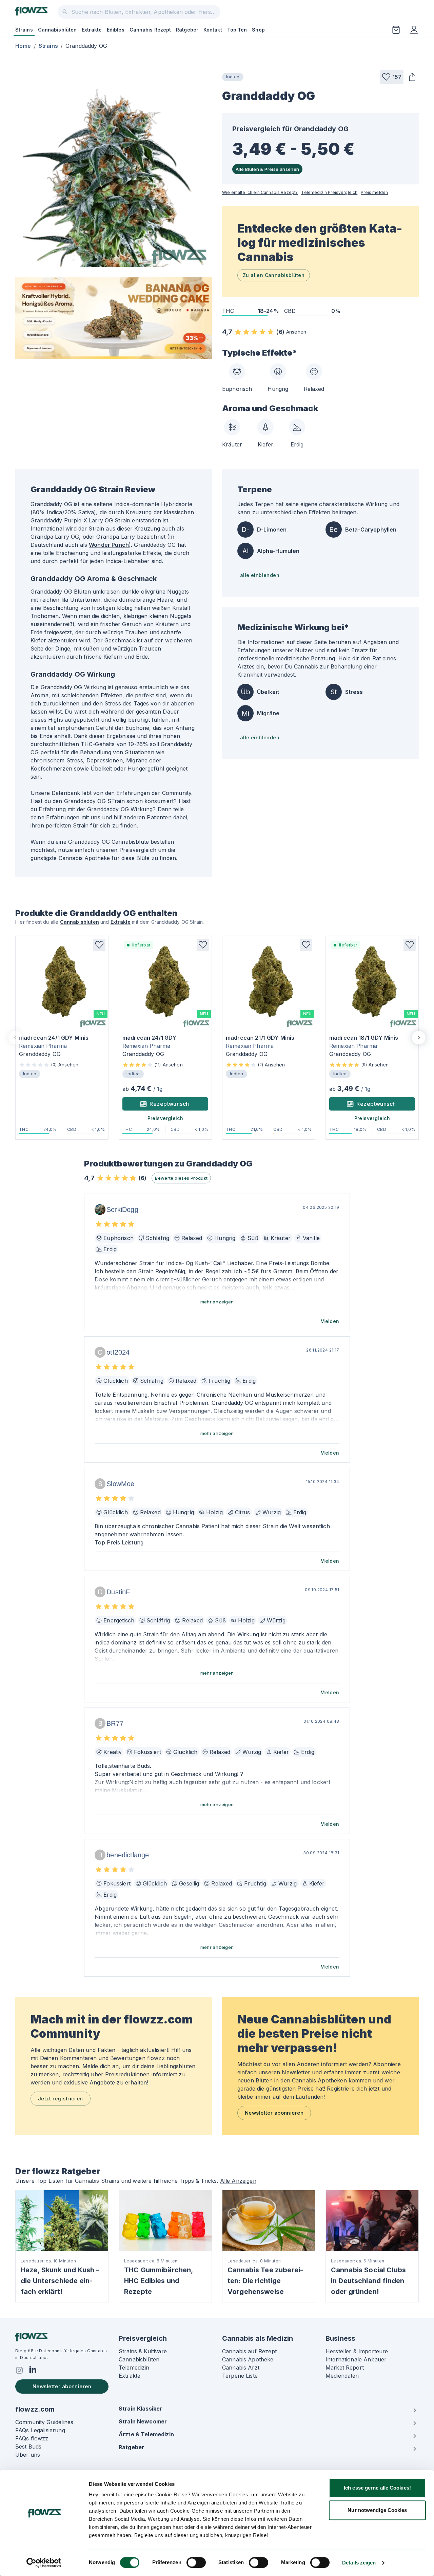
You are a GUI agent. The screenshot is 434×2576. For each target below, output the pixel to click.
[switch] (196, 2562)
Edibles (116, 30)
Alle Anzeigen (238, 2181)
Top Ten (237, 30)
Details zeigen (359, 2563)
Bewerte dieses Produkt (181, 1178)
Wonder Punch (109, 545)
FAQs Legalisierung (40, 2430)
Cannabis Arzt (241, 2368)
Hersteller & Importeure (357, 2351)
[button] (392, 77)
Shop (258, 30)
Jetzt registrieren (61, 2099)
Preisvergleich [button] (165, 1118)
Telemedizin (134, 2368)
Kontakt (213, 30)
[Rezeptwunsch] (396, 30)
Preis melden (374, 192)
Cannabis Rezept (150, 30)
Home (23, 46)
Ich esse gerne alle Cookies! (377, 2488)
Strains (24, 30)
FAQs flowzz (32, 2438)
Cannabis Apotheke (248, 2359)
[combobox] (139, 12)
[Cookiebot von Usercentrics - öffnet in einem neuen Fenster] (44, 2563)
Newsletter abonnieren (274, 2113)
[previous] (15, 1038)
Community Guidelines (44, 2422)
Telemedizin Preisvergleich (329, 192)
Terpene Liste (240, 2376)
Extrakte (92, 30)
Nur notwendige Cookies (377, 2510)
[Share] (412, 77)
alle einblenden (260, 575)
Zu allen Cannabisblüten (274, 275)
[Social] (19, 2370)
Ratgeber (187, 30)
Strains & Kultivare (143, 2351)
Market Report (345, 2368)
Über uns (28, 2455)
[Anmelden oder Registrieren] (414, 30)
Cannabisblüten (57, 30)
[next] (419, 1038)
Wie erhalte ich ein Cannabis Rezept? (260, 192)
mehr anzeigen (217, 1302)
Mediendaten (342, 2376)
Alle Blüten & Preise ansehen (267, 169)
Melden (330, 1321)
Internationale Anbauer (356, 2359)
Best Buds (28, 2447)
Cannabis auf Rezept (249, 2351)
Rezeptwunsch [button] (169, 1104)
